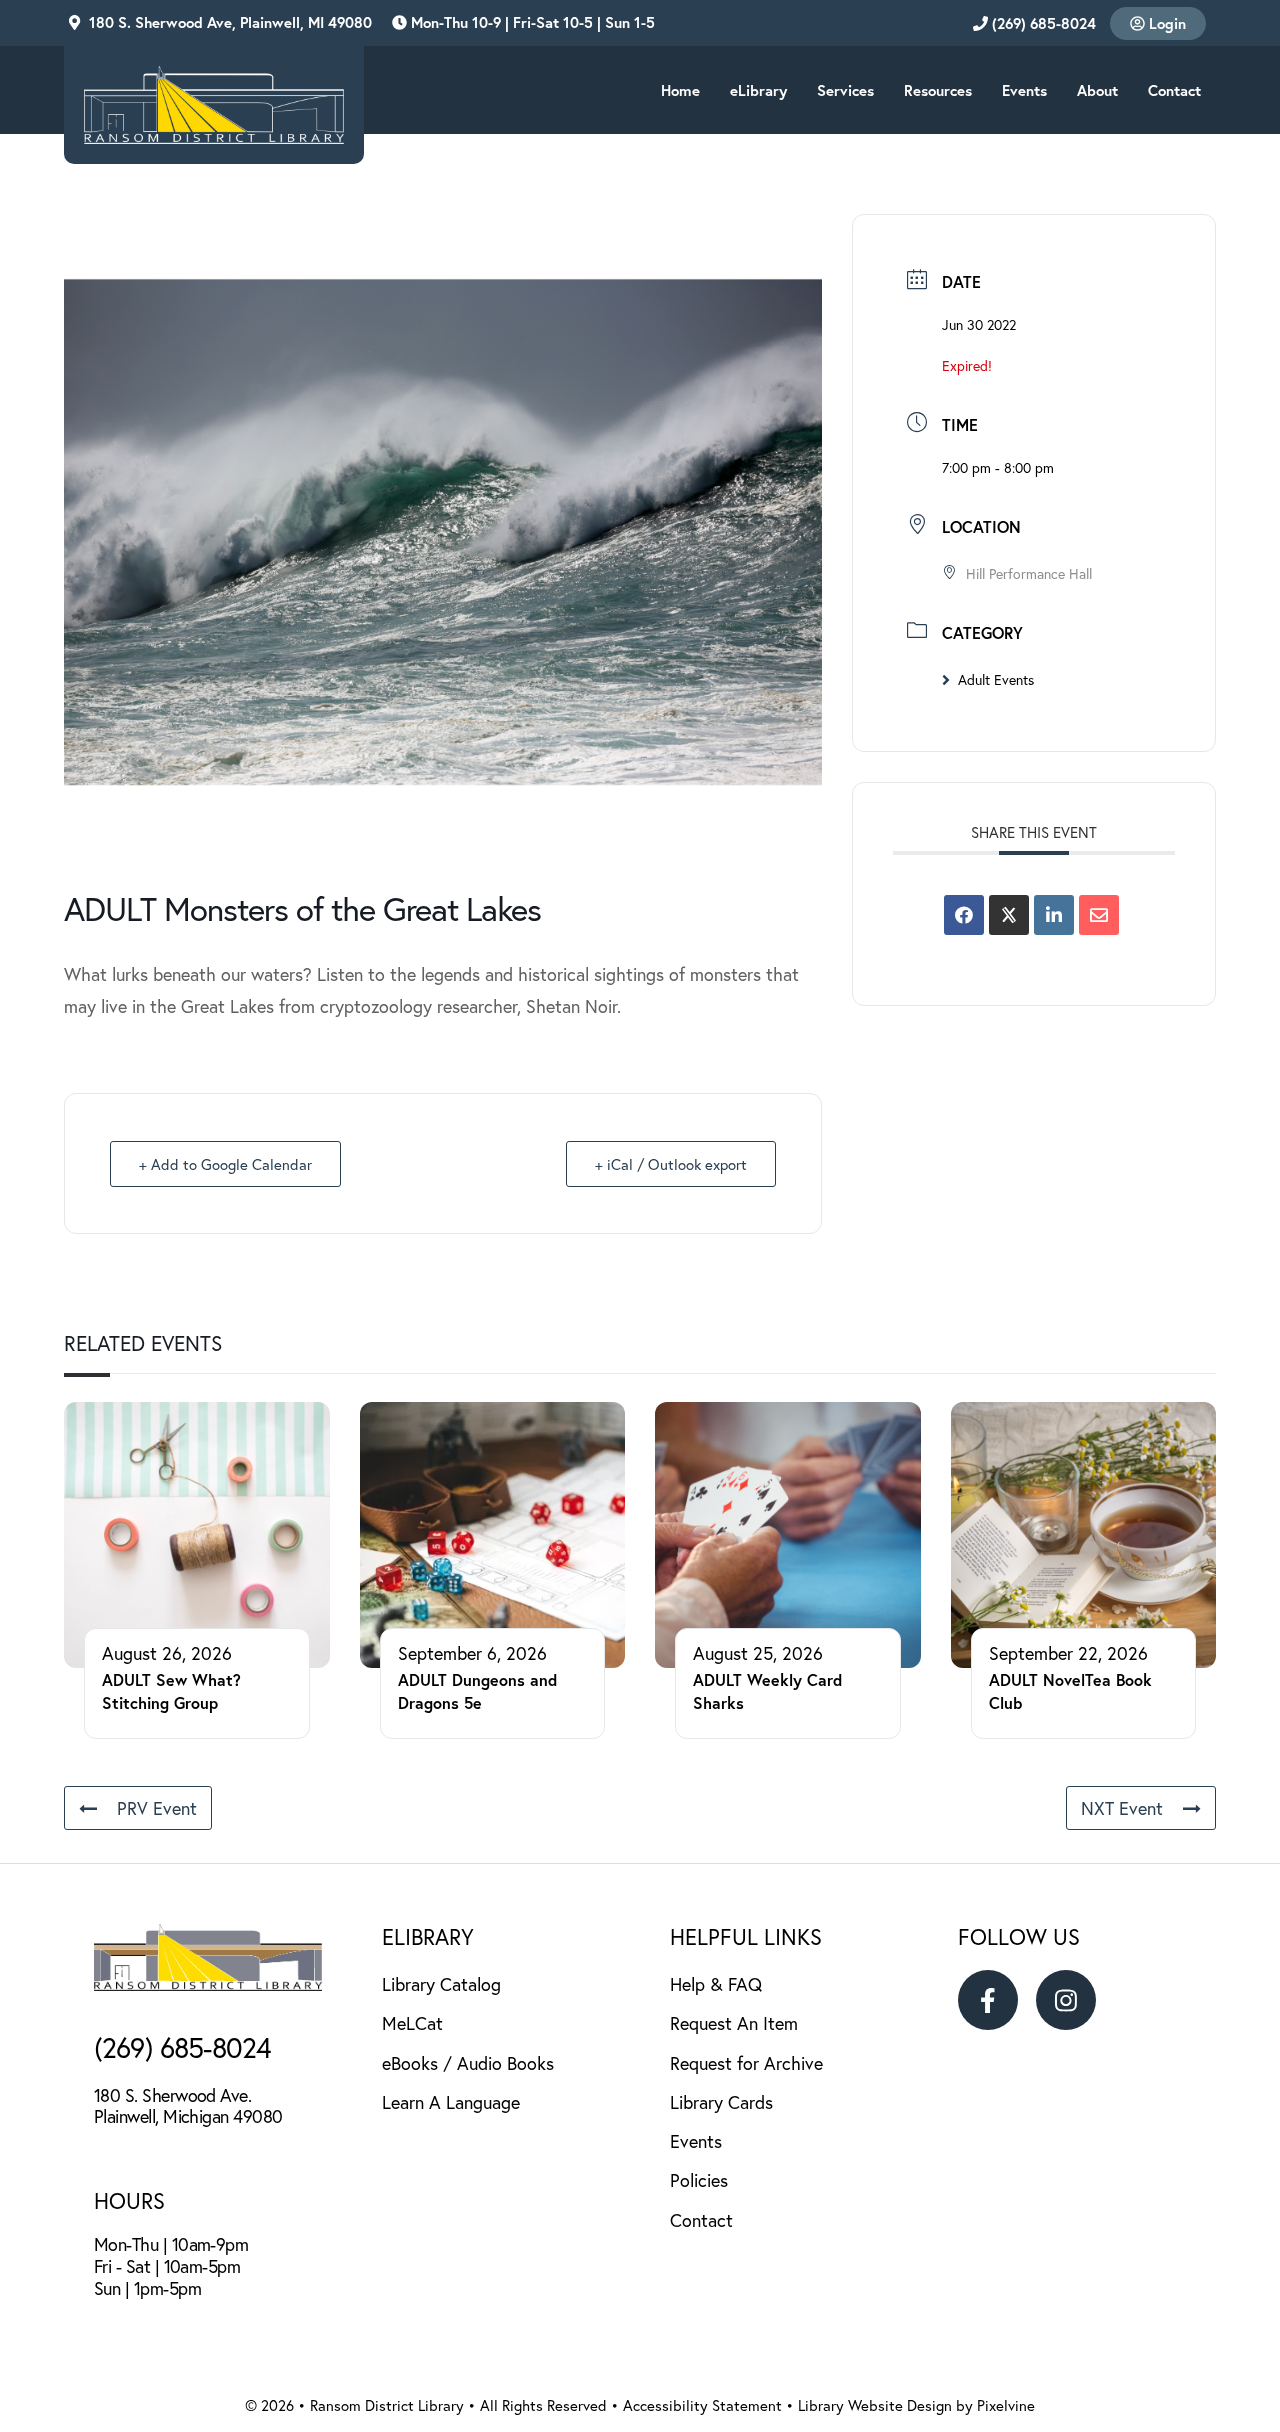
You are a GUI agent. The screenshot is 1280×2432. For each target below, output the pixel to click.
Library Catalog (441, 1984)
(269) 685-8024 (1042, 23)
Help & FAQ (716, 1984)
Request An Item (734, 2023)
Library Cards (721, 2102)
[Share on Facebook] (964, 915)
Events (696, 2141)
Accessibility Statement (704, 2405)
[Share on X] (1009, 915)
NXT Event (1122, 1808)
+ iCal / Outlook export (671, 1164)
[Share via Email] (1099, 915)
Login (1165, 23)
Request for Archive (746, 2063)
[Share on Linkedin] (1054, 915)
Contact (701, 2220)
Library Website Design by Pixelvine (916, 2405)
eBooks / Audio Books (468, 2063)
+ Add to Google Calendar (225, 1164)
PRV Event (157, 1808)
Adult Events (996, 679)
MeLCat (412, 2023)
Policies (699, 2180)
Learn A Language (451, 2102)
